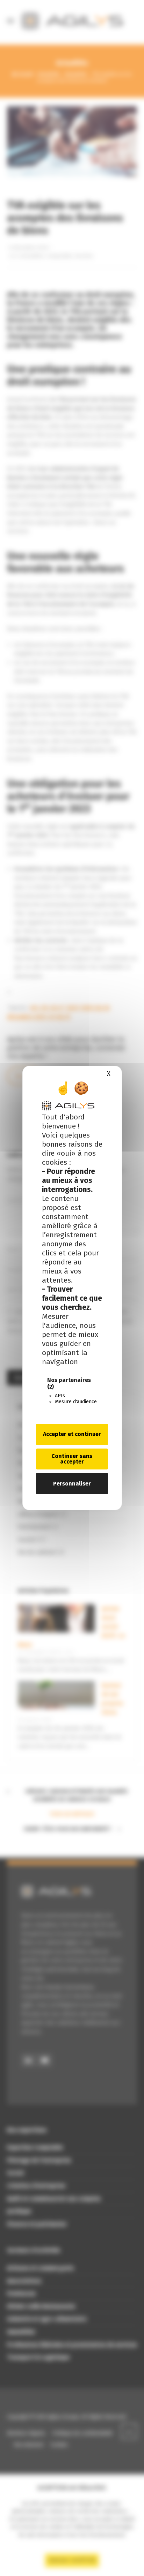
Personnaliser (72, 1484)
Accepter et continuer (72, 1434)
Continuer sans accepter (72, 1459)
